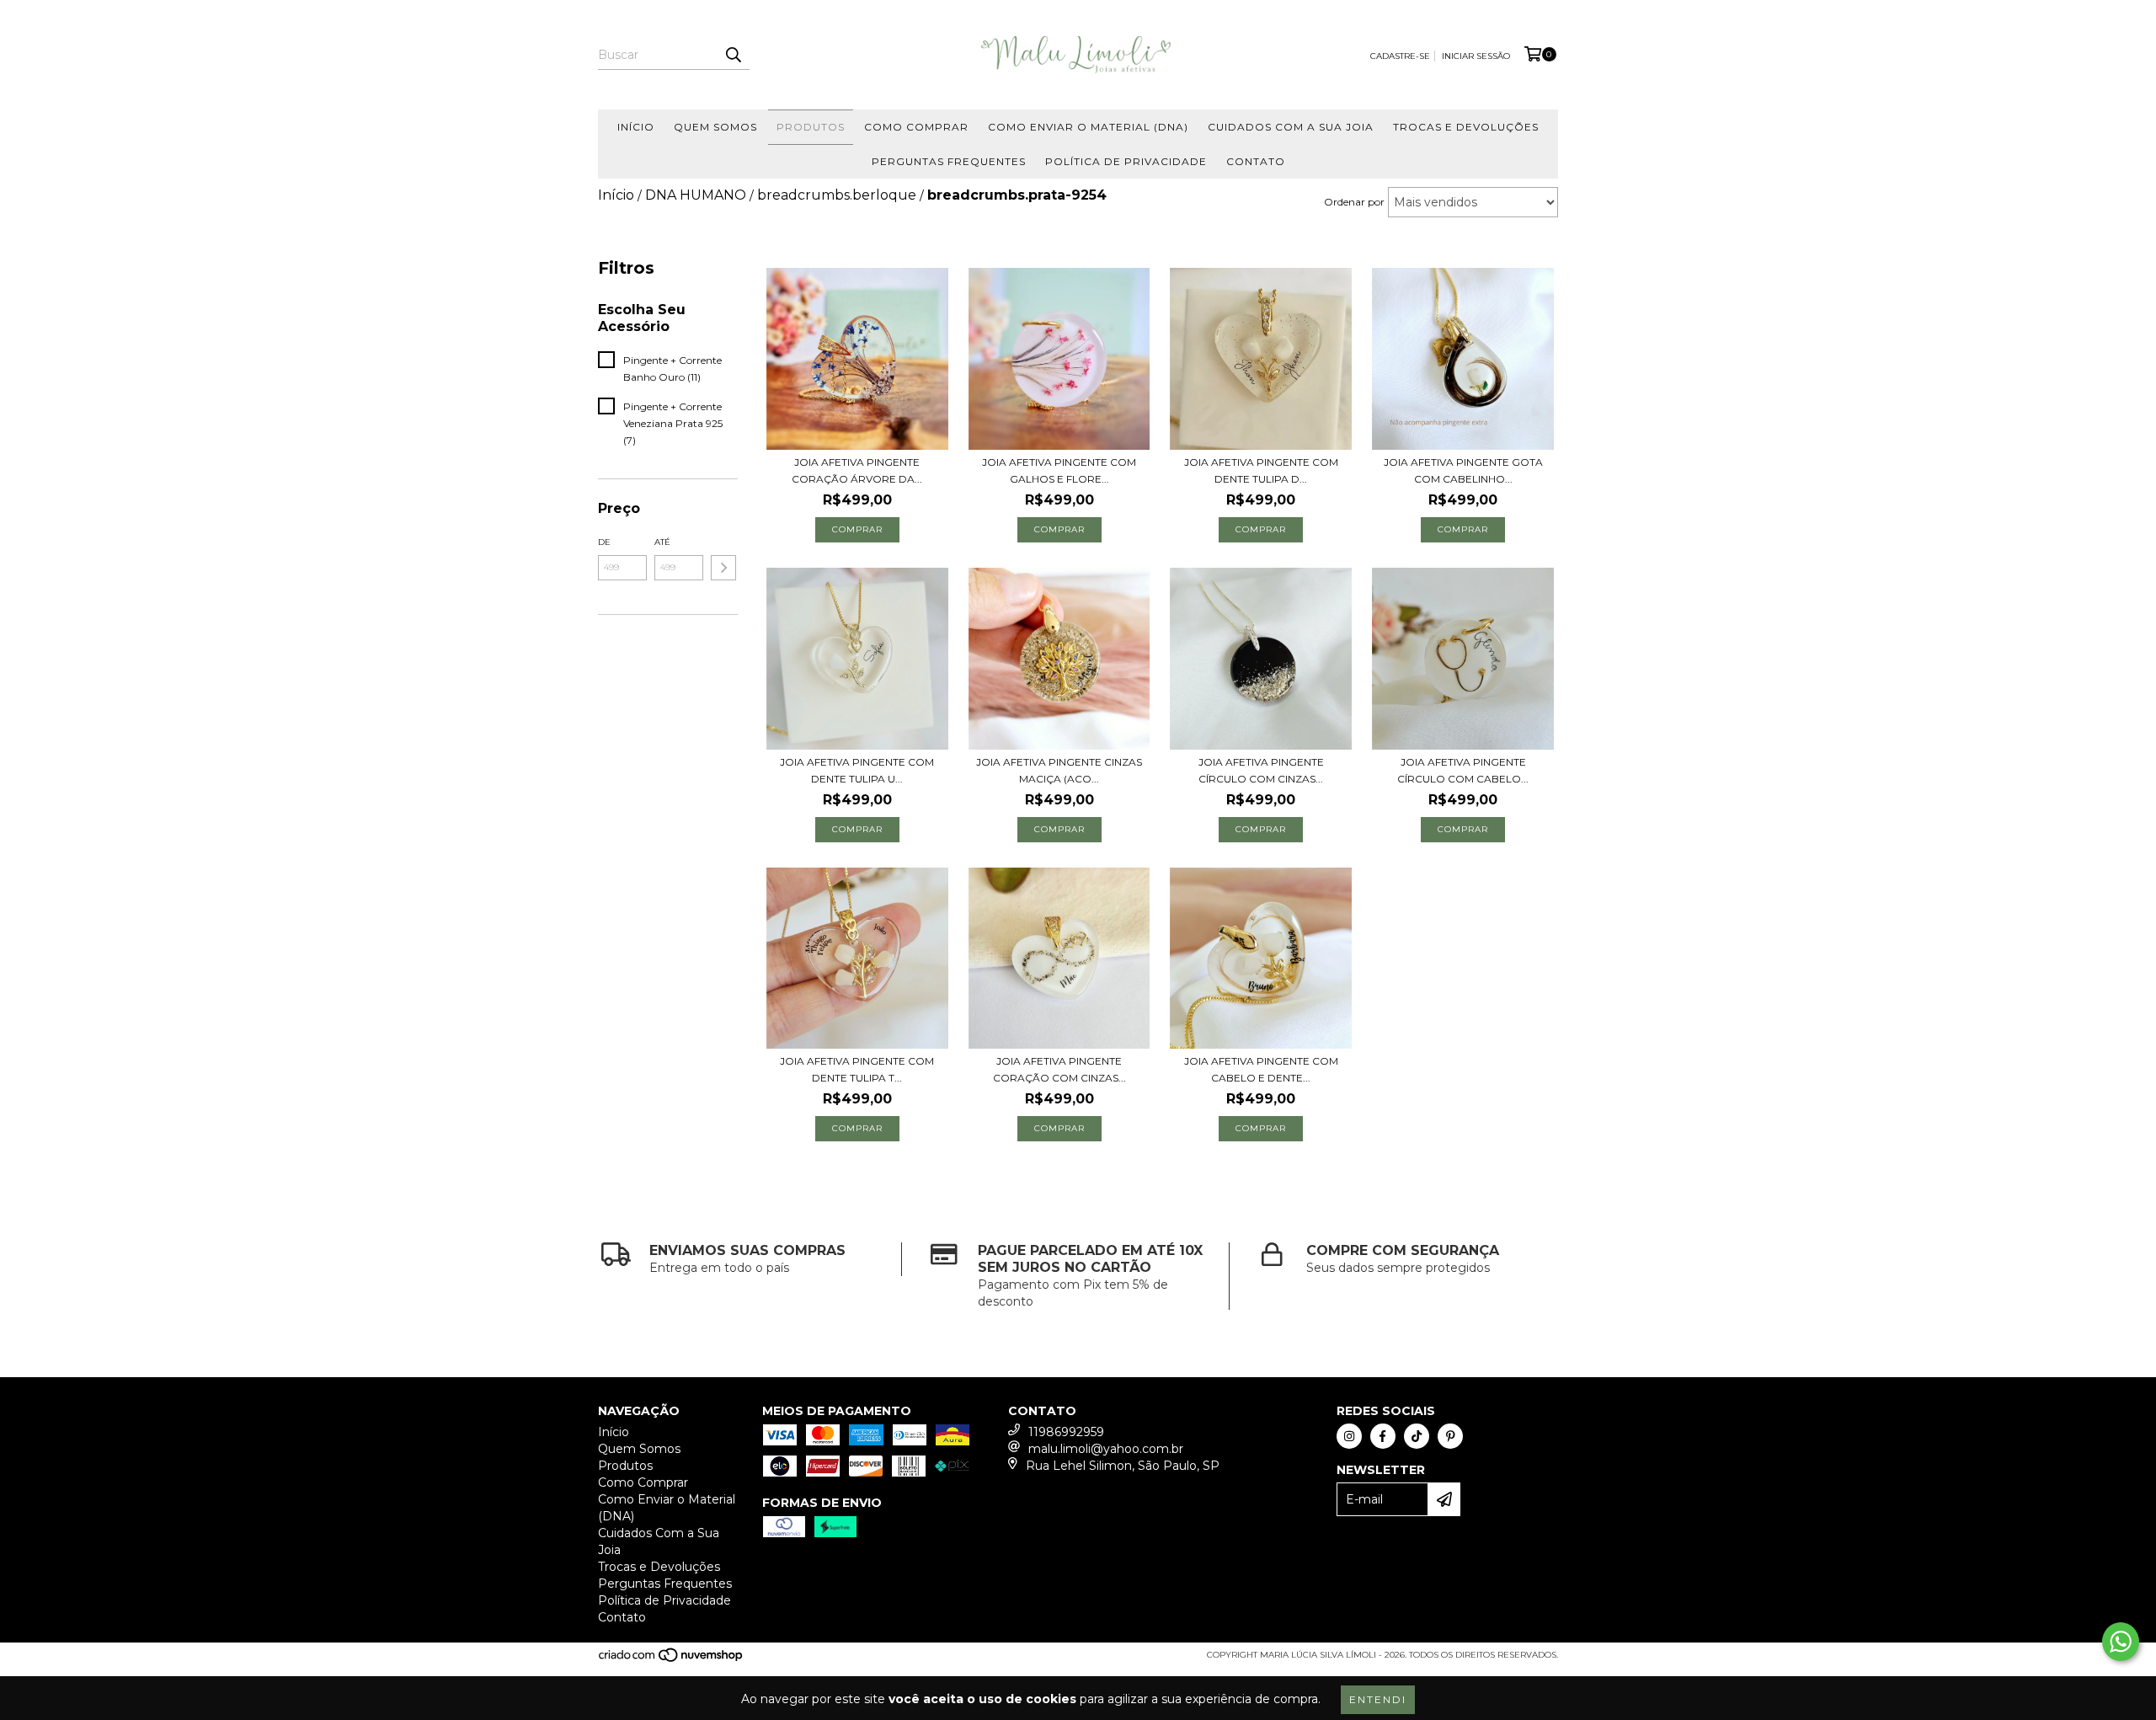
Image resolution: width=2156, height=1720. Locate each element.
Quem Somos (715, 127)
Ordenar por (1354, 202)
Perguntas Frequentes (949, 161)
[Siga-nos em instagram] (1349, 1436)
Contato (1256, 161)
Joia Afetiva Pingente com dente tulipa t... (857, 1069)
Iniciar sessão (1476, 56)
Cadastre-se (1400, 56)
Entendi (1378, 1699)
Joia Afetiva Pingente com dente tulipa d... (1261, 470)
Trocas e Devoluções (1466, 127)
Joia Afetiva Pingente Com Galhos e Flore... (1059, 470)
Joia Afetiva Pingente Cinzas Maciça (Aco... (1059, 770)
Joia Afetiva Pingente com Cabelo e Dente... (1261, 1069)
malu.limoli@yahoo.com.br (1106, 1449)
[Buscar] (733, 55)
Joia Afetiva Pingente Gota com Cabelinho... (1463, 470)
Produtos (811, 127)
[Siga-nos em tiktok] (1417, 1436)
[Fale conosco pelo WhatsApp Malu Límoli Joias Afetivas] (2121, 1642)
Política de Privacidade (1126, 161)
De (604, 542)
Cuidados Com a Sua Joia (1291, 127)
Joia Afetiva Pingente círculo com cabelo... (1463, 770)
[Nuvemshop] (672, 1661)
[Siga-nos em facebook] (1383, 1436)
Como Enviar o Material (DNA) (1088, 127)
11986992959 (1066, 1432)
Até (662, 542)
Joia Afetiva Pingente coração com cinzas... (1059, 1069)
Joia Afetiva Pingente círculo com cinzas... (1261, 770)
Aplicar (723, 568)
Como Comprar (916, 127)
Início (636, 127)
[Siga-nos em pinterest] (1450, 1436)
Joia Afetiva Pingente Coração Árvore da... (857, 470)
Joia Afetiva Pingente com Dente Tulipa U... (857, 770)
